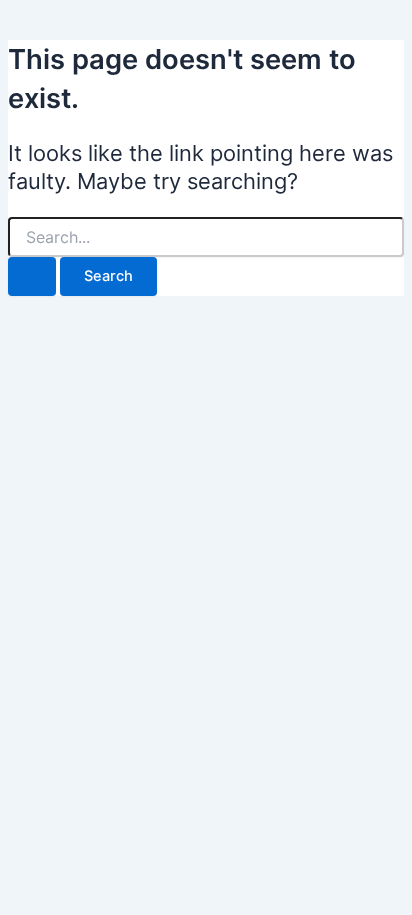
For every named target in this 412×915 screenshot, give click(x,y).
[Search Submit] (32, 276)
